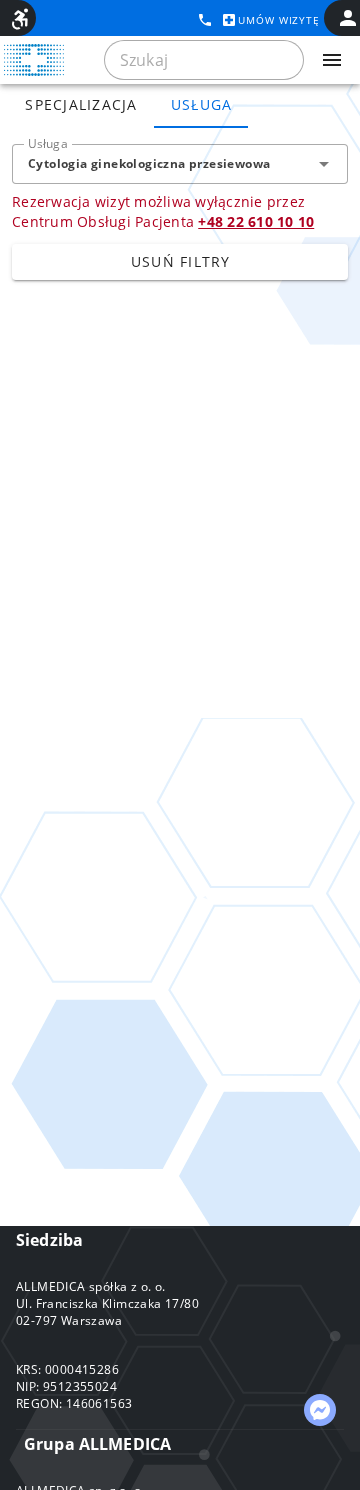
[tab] (81, 104)
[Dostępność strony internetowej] (20, 19)
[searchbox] (204, 60)
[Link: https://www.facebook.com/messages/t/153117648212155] (320, 1410)
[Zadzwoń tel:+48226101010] (205, 20)
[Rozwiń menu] (332, 60)
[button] (324, 164)
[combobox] (180, 164)
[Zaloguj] (348, 18)
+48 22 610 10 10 (256, 221)
